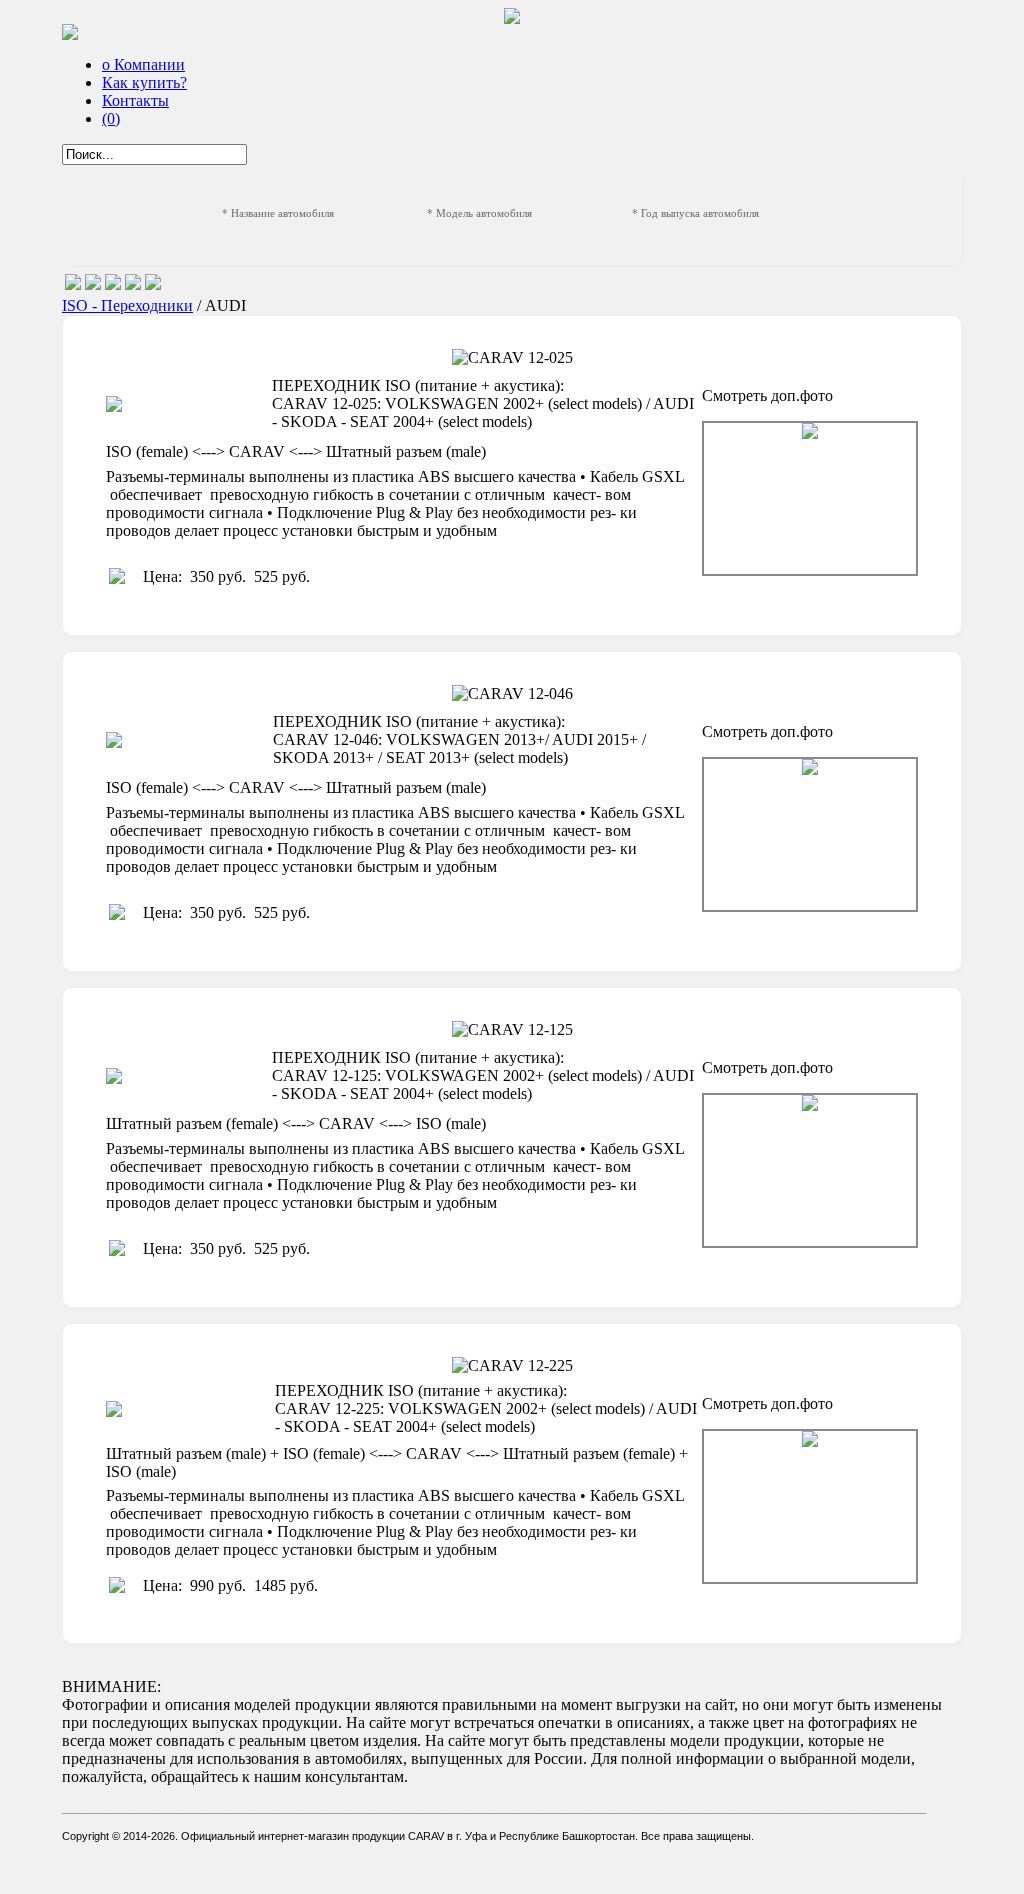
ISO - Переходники (127, 305)
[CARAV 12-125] (810, 1170)
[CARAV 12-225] (810, 1506)
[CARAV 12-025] (810, 498)
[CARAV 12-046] (810, 834)
